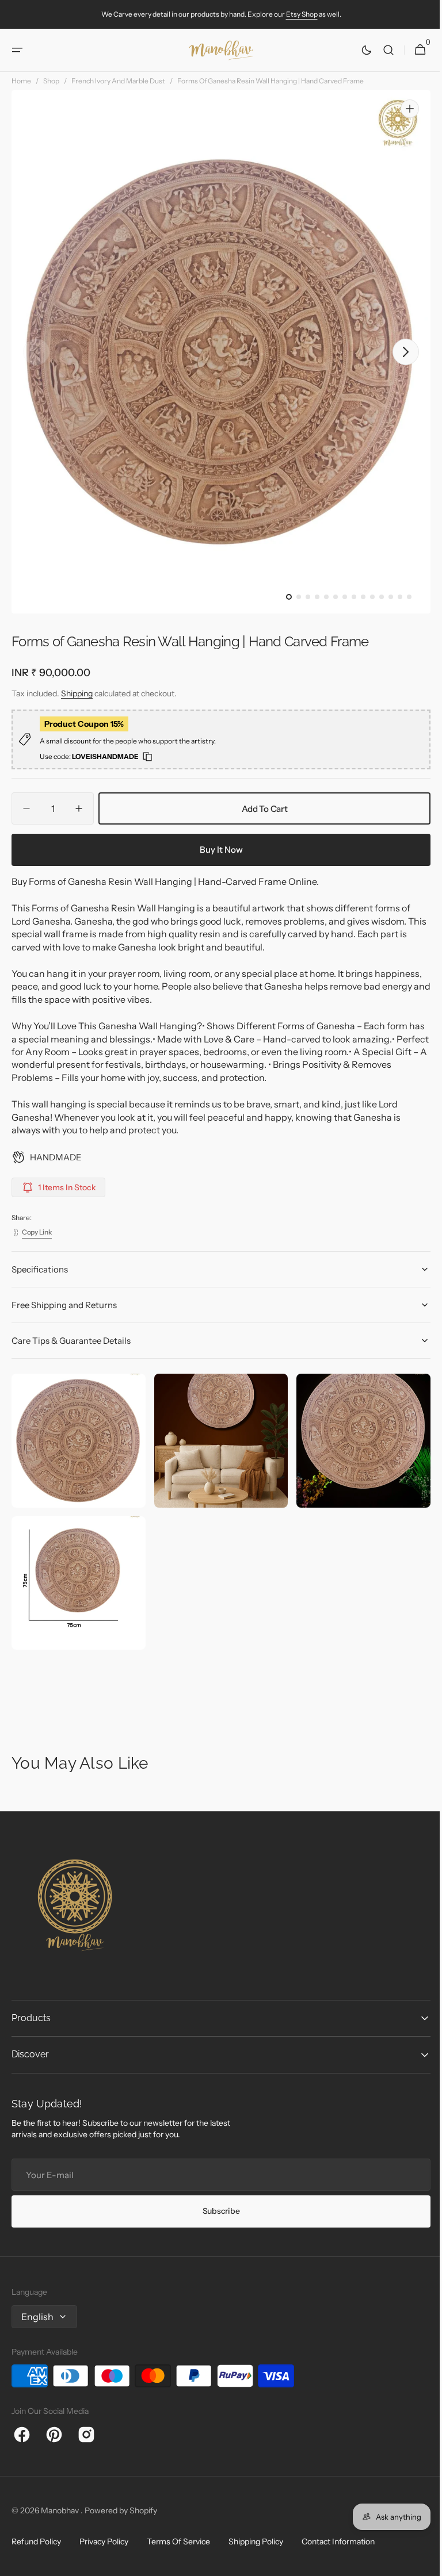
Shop (51, 81)
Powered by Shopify (121, 2510)
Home (21, 81)
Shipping (77, 693)
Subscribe (216, 2211)
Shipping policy (256, 2541)
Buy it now (217, 850)
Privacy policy (104, 2541)
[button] (17, 50)
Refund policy (36, 2541)
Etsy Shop (302, 14)
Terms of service (178, 2541)
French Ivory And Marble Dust (118, 81)
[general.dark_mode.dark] (358, 50)
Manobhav (61, 2510)
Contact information (338, 2541)
